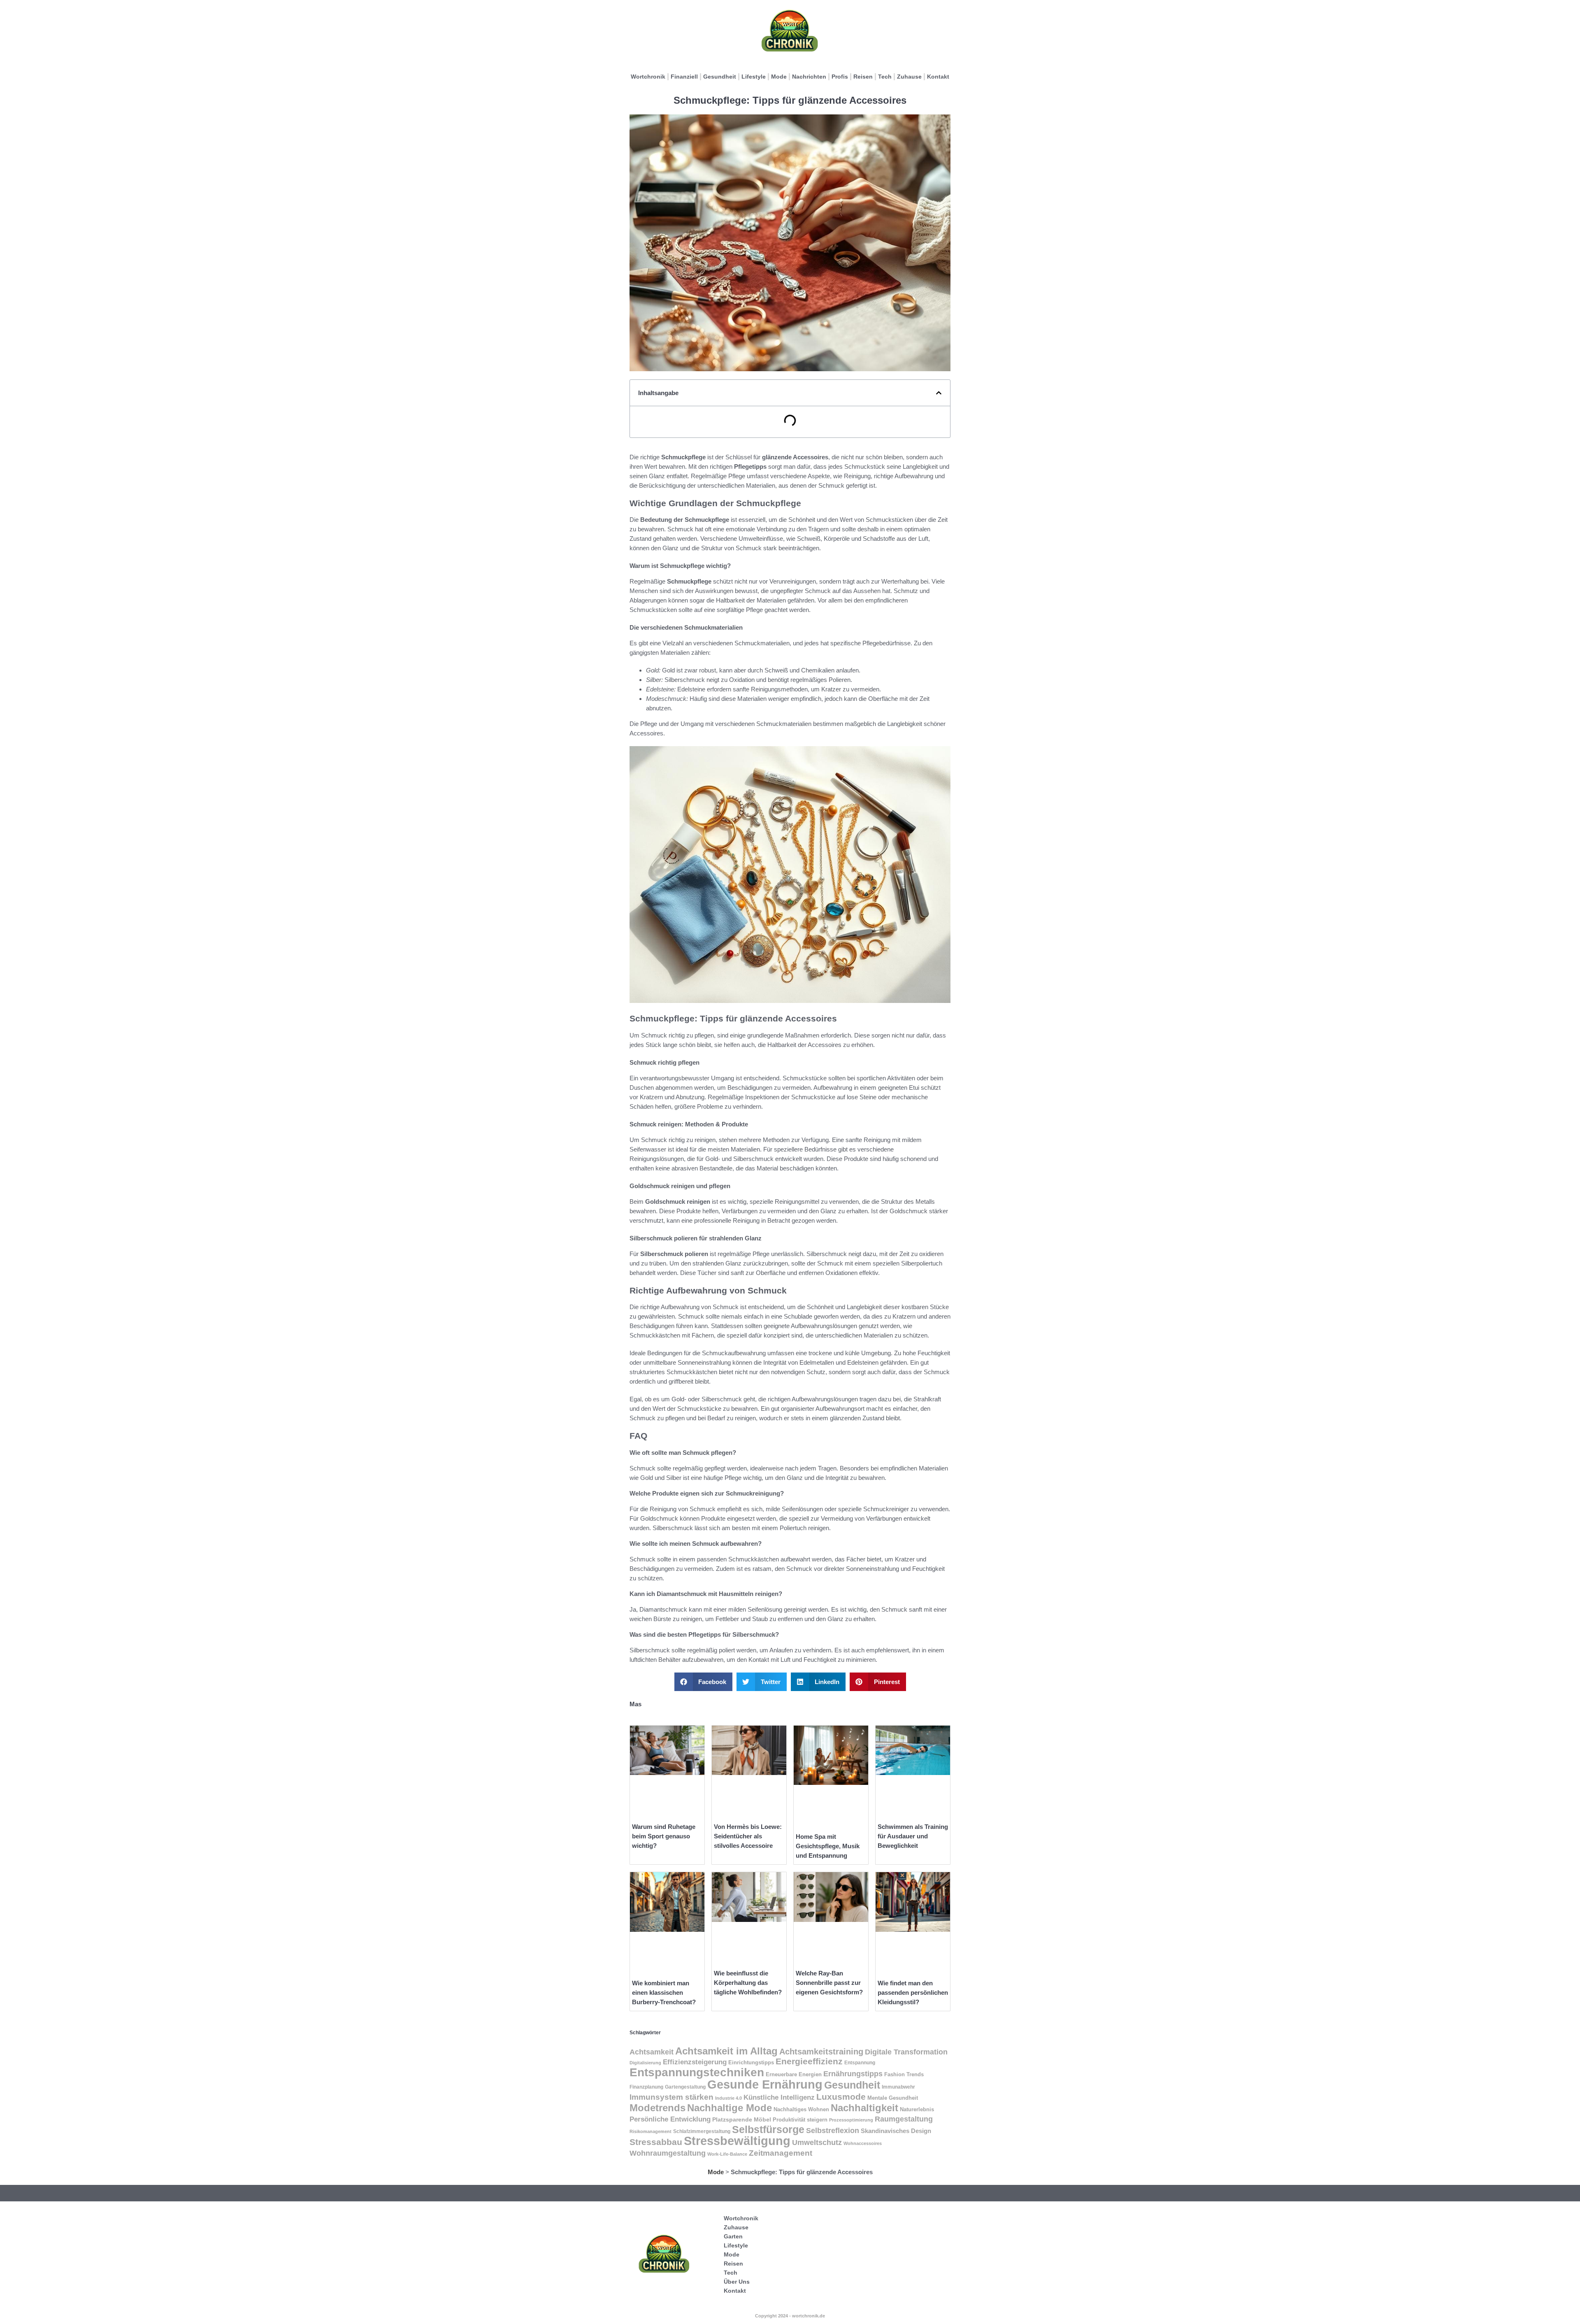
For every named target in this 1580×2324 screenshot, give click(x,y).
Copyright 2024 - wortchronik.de (790, 2316)
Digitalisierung (645, 2063)
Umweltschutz (817, 2142)
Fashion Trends (904, 2075)
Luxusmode (841, 2097)
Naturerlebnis (917, 2109)
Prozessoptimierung (851, 2120)
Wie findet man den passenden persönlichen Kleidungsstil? (913, 1992)
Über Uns (737, 2282)
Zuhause (909, 77)
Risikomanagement (651, 2131)
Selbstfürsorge (768, 2129)
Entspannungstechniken (697, 2072)
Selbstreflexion (833, 2130)
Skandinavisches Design (896, 2131)
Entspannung (860, 2063)
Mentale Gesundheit (893, 2098)
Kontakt (938, 77)
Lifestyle (754, 77)
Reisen (863, 77)
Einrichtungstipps (751, 2062)
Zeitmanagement (781, 2153)
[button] (939, 393)
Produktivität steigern (800, 2120)
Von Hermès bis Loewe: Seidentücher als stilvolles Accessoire (748, 1836)
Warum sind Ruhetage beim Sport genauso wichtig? (664, 1836)
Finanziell (684, 77)
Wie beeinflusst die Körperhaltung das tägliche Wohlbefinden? (748, 1983)
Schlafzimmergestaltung (702, 2131)
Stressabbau (656, 2142)
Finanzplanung (646, 2087)
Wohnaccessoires (863, 2143)
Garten (733, 2236)
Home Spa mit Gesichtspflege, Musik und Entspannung (828, 1846)
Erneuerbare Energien (794, 2075)
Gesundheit (720, 77)
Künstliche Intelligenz (779, 2097)
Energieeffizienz (809, 2061)
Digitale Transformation (906, 2052)
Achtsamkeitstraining (821, 2052)
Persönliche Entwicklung (670, 2119)
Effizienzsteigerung (695, 2062)
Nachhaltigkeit (864, 2108)
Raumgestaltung (904, 2119)
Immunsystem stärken (671, 2097)
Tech (885, 77)
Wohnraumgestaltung (668, 2153)
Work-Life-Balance (727, 2154)
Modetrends (658, 2108)
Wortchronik (648, 77)
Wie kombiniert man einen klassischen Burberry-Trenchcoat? (664, 1992)
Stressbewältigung (737, 2141)
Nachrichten (809, 77)
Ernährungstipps (853, 2074)
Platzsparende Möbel (742, 2120)
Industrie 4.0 (728, 2098)
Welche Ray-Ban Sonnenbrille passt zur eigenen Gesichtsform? (829, 1983)
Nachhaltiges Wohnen (801, 2109)
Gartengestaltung (685, 2087)
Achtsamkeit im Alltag (726, 2051)
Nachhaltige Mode (730, 2108)
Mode (779, 77)
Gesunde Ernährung (765, 2084)
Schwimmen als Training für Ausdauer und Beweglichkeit (913, 1836)
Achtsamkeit (652, 2052)
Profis (840, 77)
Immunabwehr (898, 2087)
